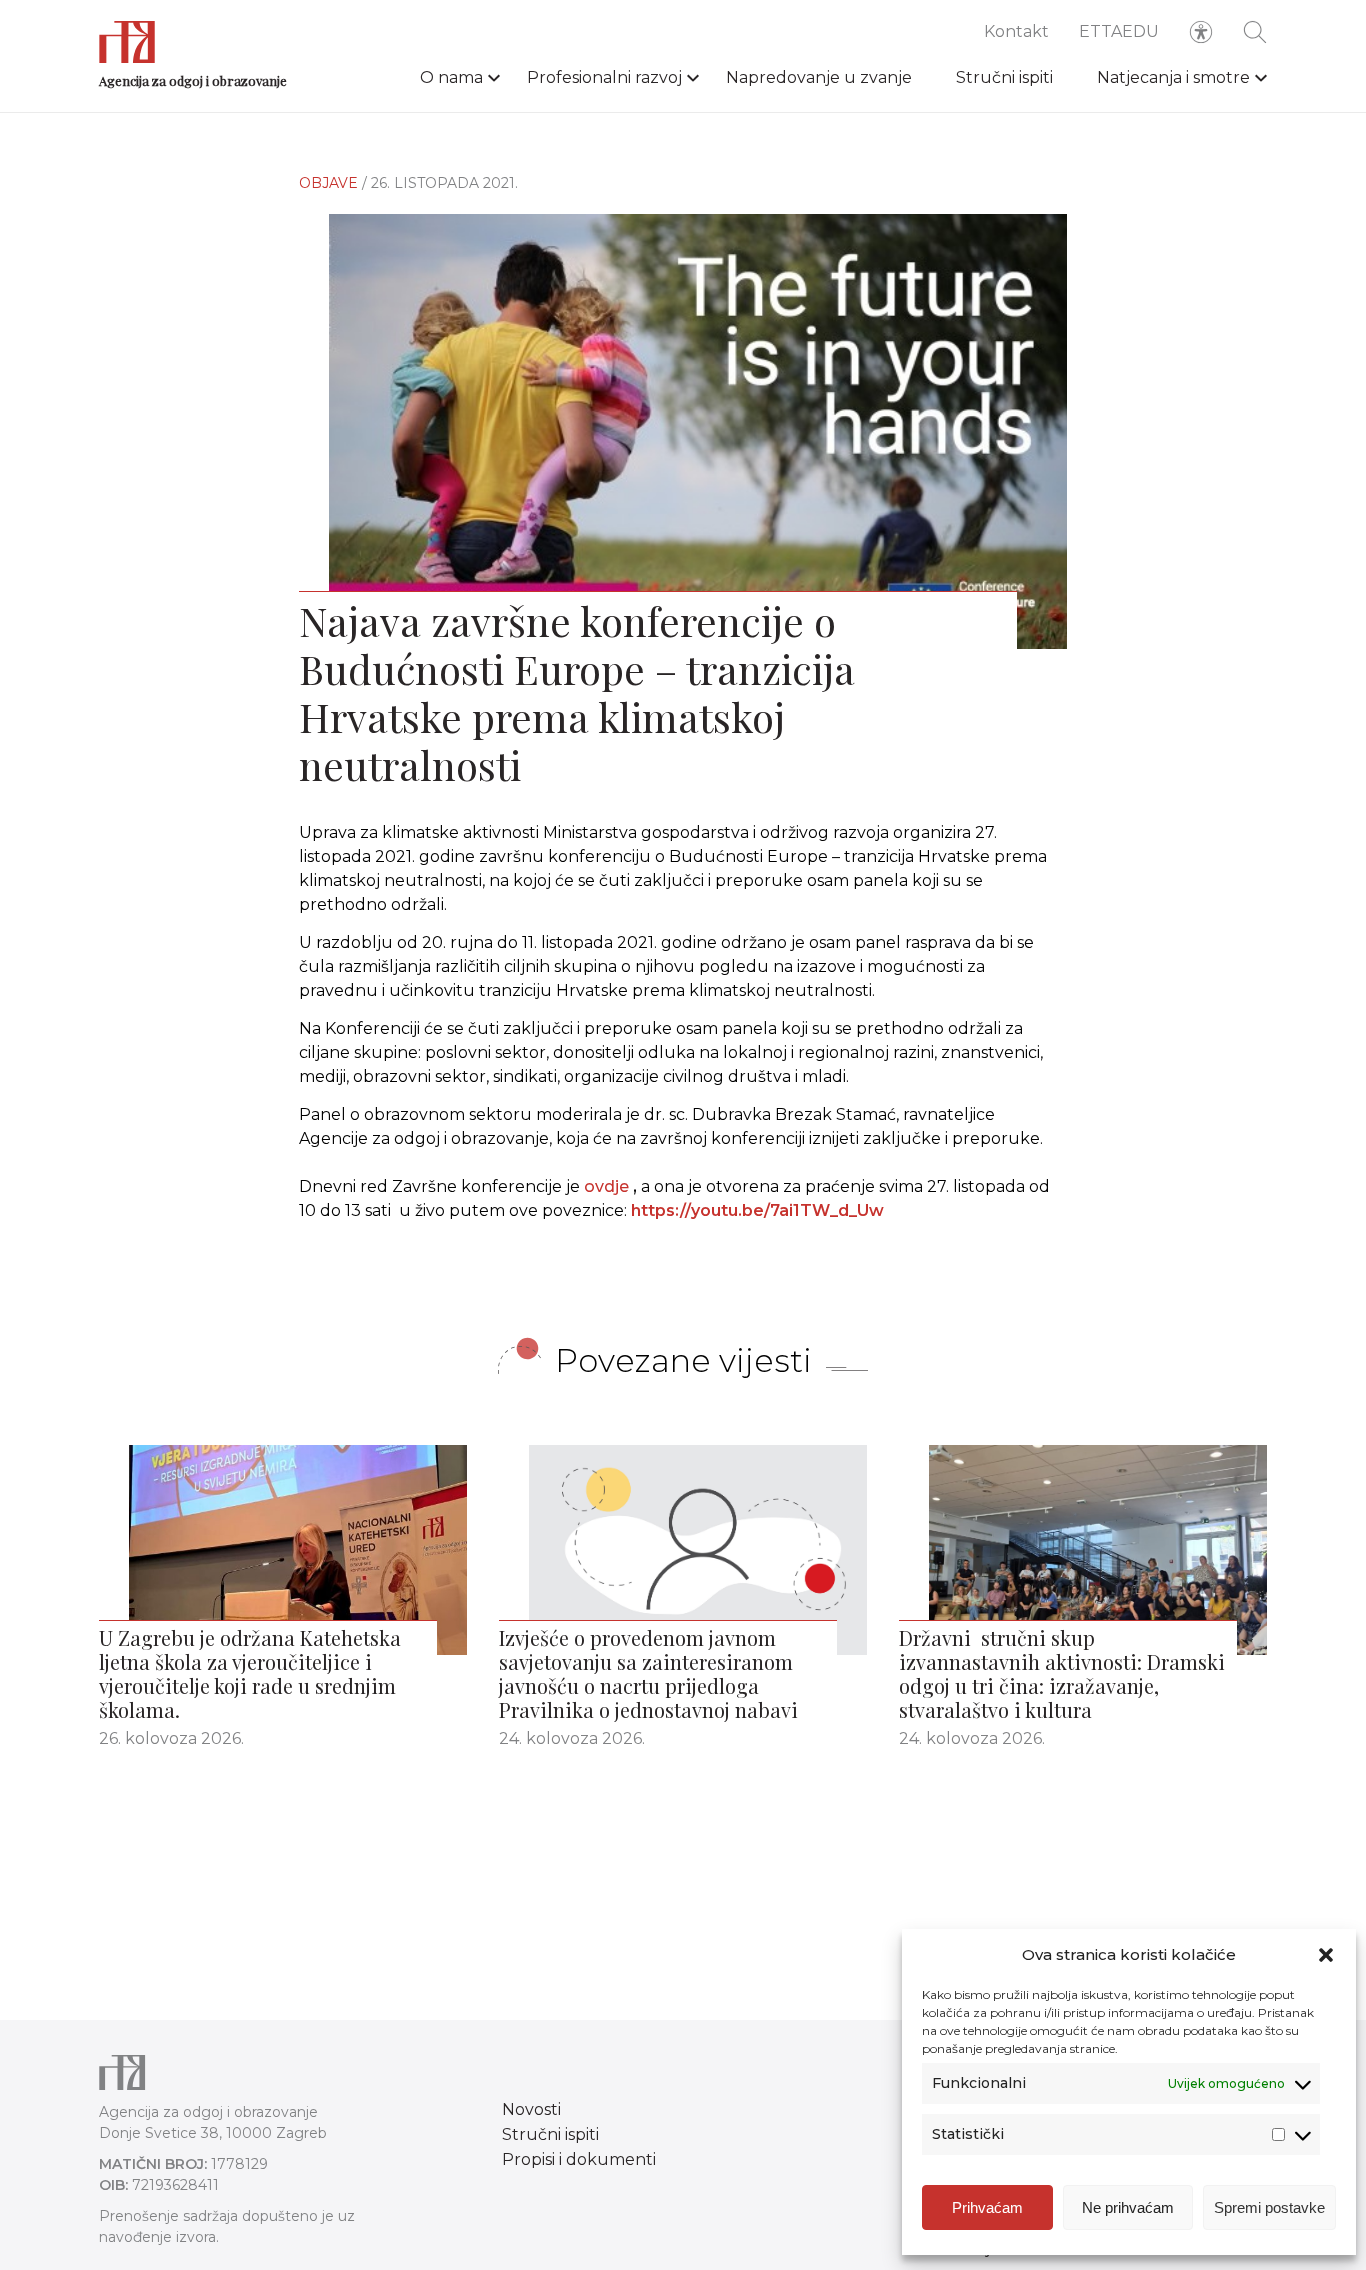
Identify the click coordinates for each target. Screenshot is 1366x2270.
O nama (451, 77)
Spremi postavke (1269, 2207)
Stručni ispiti (1004, 77)
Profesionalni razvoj (604, 77)
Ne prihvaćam (1128, 2207)
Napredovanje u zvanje (819, 77)
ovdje (606, 1186)
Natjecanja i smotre (1173, 77)
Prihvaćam (987, 2207)
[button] (1326, 1955)
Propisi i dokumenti (579, 2159)
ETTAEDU (1119, 31)
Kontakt (1016, 31)
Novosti (531, 2109)
